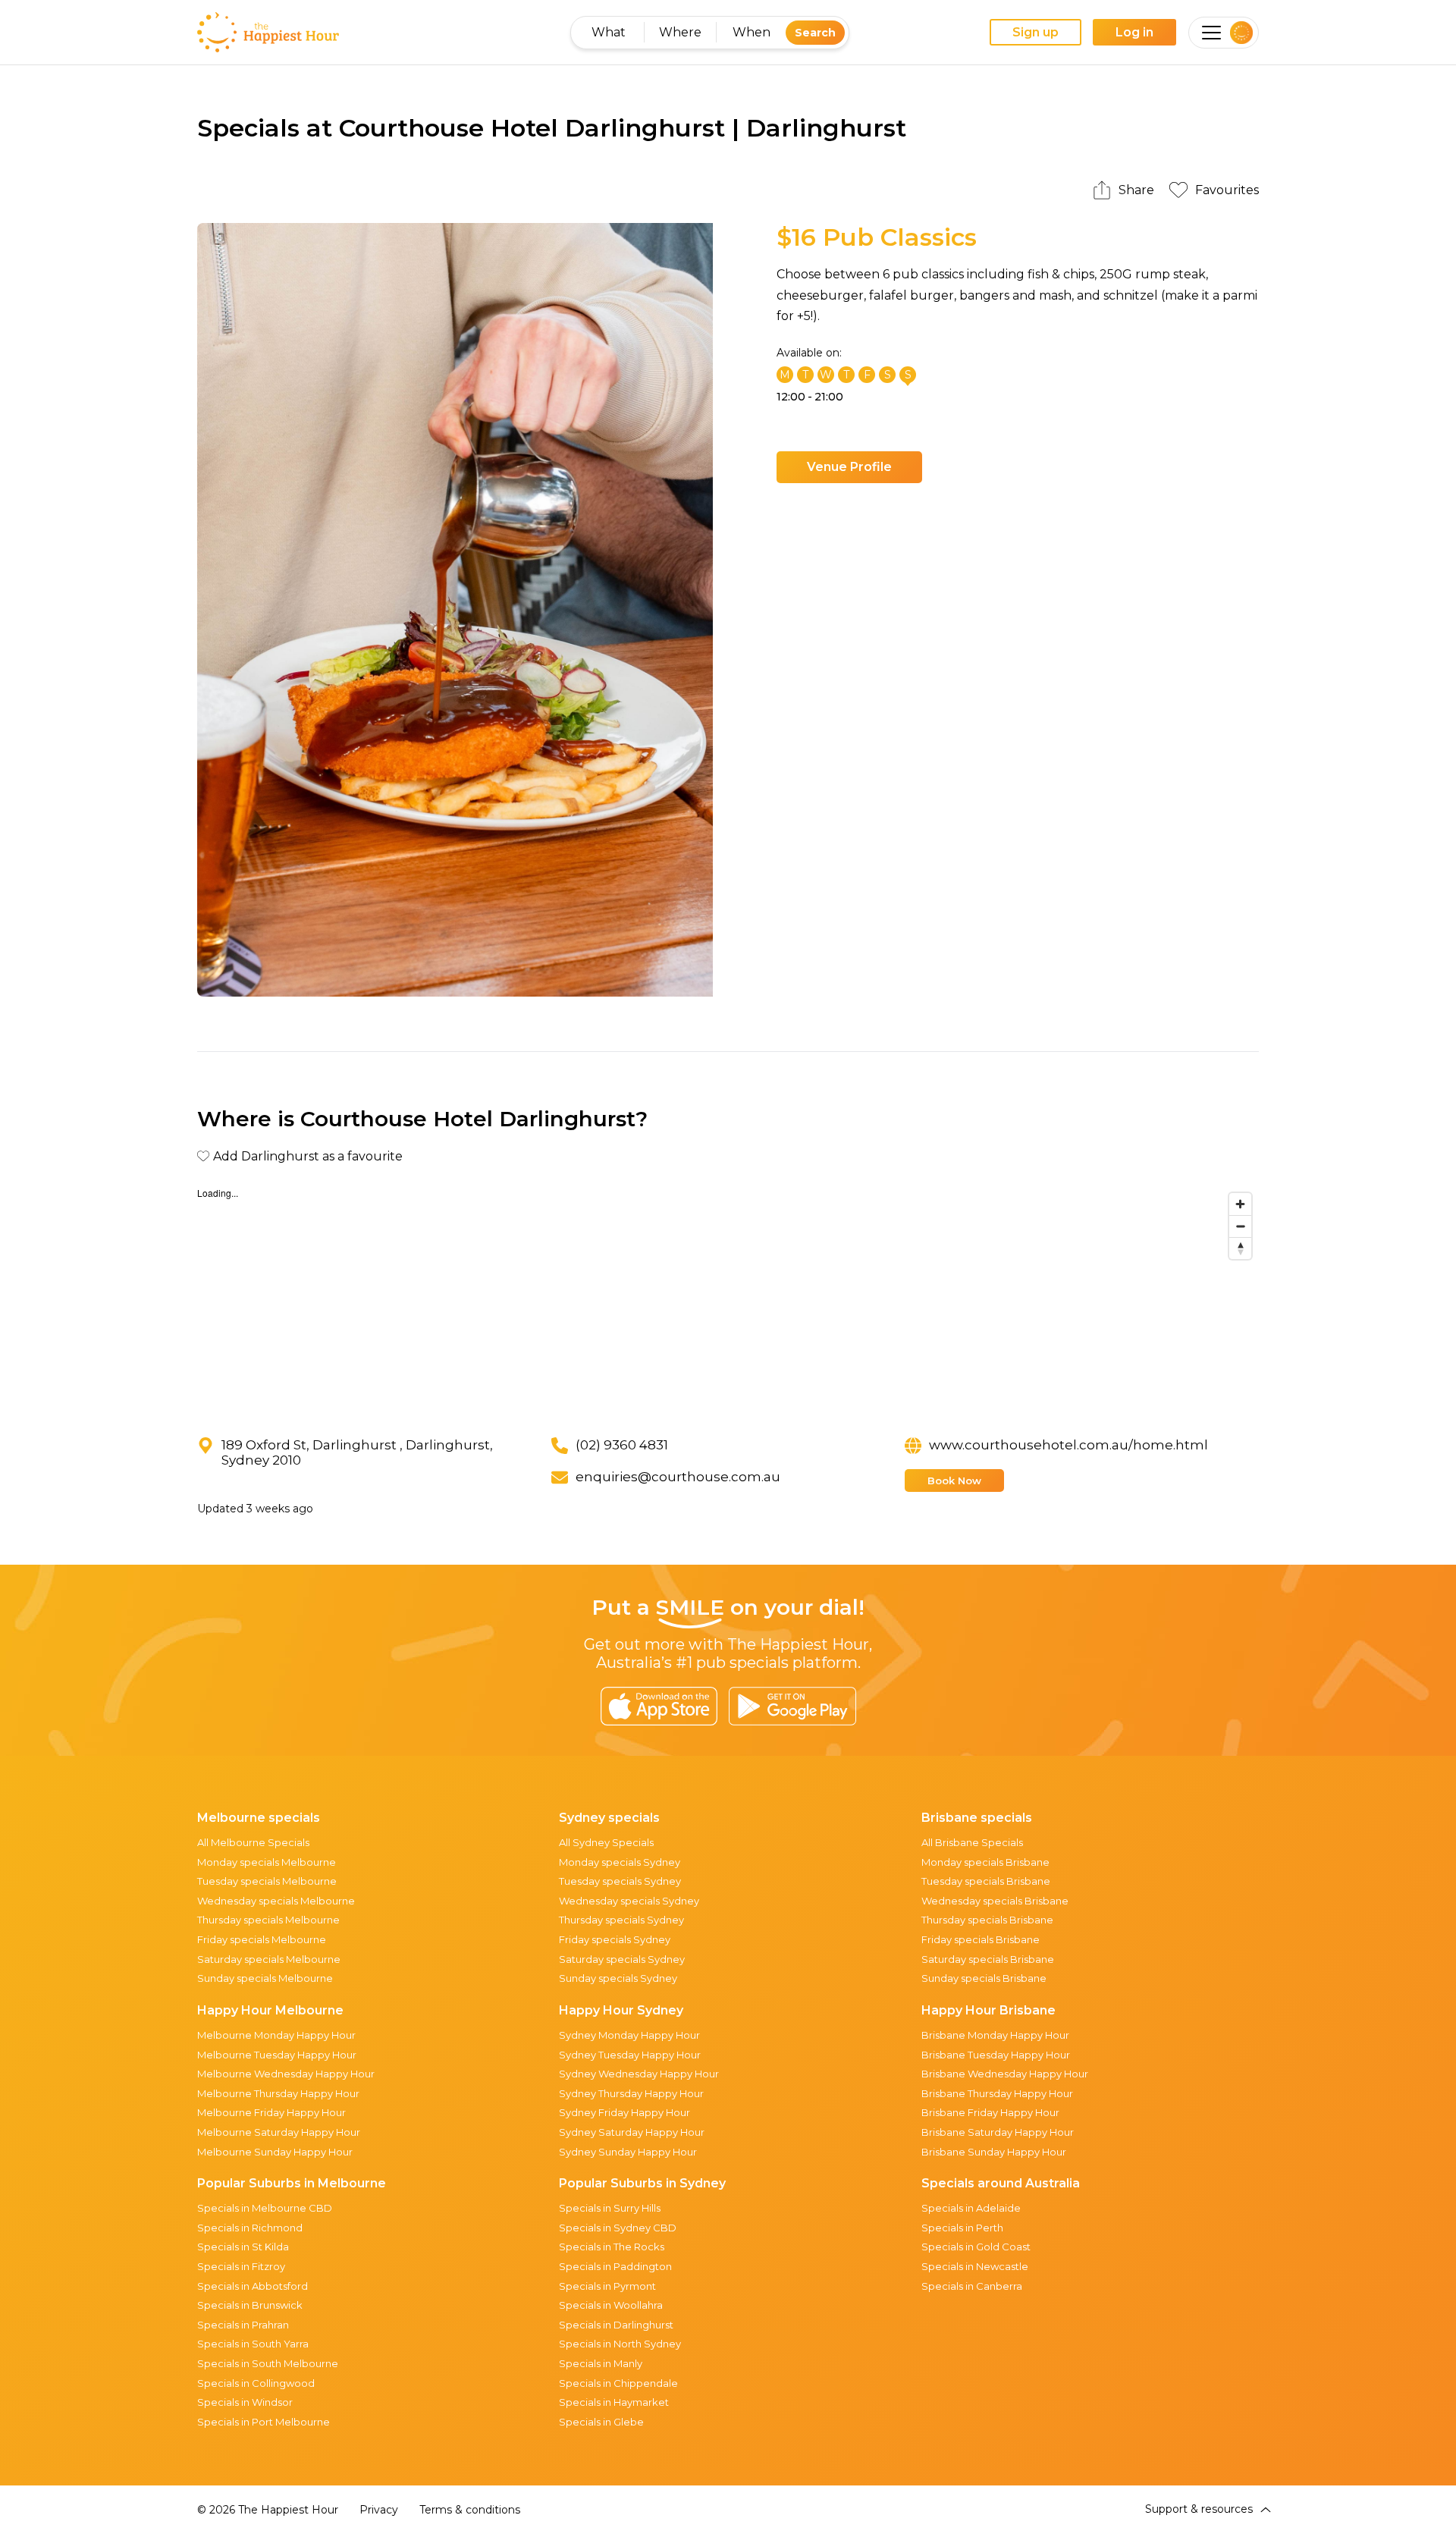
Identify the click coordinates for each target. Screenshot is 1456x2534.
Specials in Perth (962, 2228)
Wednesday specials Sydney (629, 1901)
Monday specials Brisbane (985, 1862)
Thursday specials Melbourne (268, 1920)
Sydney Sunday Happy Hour (628, 2152)
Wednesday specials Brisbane (995, 1901)
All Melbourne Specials (253, 1842)
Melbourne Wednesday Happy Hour (286, 2074)
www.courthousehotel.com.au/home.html (1068, 1445)
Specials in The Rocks (612, 2247)
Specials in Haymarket (614, 2402)
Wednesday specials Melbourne (276, 1901)
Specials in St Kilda (243, 2247)
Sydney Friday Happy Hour (624, 2112)
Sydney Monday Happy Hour (629, 2035)
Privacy (379, 2510)
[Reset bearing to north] (1240, 1248)
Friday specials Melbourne (262, 1939)
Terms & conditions (470, 2510)
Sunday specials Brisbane (984, 1978)
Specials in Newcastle (975, 2266)
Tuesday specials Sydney (620, 1881)
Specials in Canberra (972, 2286)
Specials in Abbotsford (253, 2286)
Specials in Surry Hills (610, 2208)
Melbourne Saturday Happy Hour (279, 2132)
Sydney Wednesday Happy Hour (639, 2074)
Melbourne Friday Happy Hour (271, 2112)
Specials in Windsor (245, 2402)
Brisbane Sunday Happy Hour (994, 2152)
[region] (728, 1299)
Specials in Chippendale (618, 2383)
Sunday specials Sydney (618, 1978)
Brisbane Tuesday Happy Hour (996, 2055)
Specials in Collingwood (256, 2383)
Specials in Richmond (250, 2228)
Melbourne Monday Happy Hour (276, 2035)
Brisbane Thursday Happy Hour (997, 2093)
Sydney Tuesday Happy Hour (630, 2055)
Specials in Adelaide (971, 2208)
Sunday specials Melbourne (265, 1978)
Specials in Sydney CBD (618, 2228)
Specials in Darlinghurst (616, 2325)
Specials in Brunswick (250, 2305)
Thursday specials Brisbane (987, 1920)
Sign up (1036, 32)
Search (815, 33)
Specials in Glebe (601, 2422)
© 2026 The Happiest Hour (268, 2510)
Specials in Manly (601, 2363)
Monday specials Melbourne (267, 1862)
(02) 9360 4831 (622, 1445)
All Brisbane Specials (972, 1842)
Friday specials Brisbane (981, 1939)
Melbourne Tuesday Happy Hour (277, 2055)
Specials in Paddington (615, 2266)
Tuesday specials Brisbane (986, 1881)
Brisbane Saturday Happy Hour (998, 2132)
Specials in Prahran (243, 2325)
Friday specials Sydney (615, 1939)
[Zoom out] (1240, 1226)
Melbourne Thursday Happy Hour (278, 2093)
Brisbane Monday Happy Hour (995, 2035)
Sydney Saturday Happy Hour (632, 2132)
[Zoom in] (1240, 1204)
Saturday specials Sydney (622, 1959)
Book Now (954, 1481)
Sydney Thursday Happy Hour (631, 2093)
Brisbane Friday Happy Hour (990, 2112)
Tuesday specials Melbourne (267, 1881)
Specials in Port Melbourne (264, 2422)
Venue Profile (849, 467)
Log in (1134, 32)
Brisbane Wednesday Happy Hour (1005, 2074)
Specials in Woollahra (611, 2305)
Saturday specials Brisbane (988, 1959)
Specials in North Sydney (620, 2344)
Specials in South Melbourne (268, 2363)
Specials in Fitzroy (241, 2266)
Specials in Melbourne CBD (265, 2208)
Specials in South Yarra (253, 2344)
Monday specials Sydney (620, 1862)
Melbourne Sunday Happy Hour (275, 2152)
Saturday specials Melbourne (269, 1959)
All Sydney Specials (606, 1842)
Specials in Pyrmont (607, 2286)
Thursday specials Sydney (621, 1920)
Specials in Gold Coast (976, 2247)
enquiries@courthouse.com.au (678, 1477)
